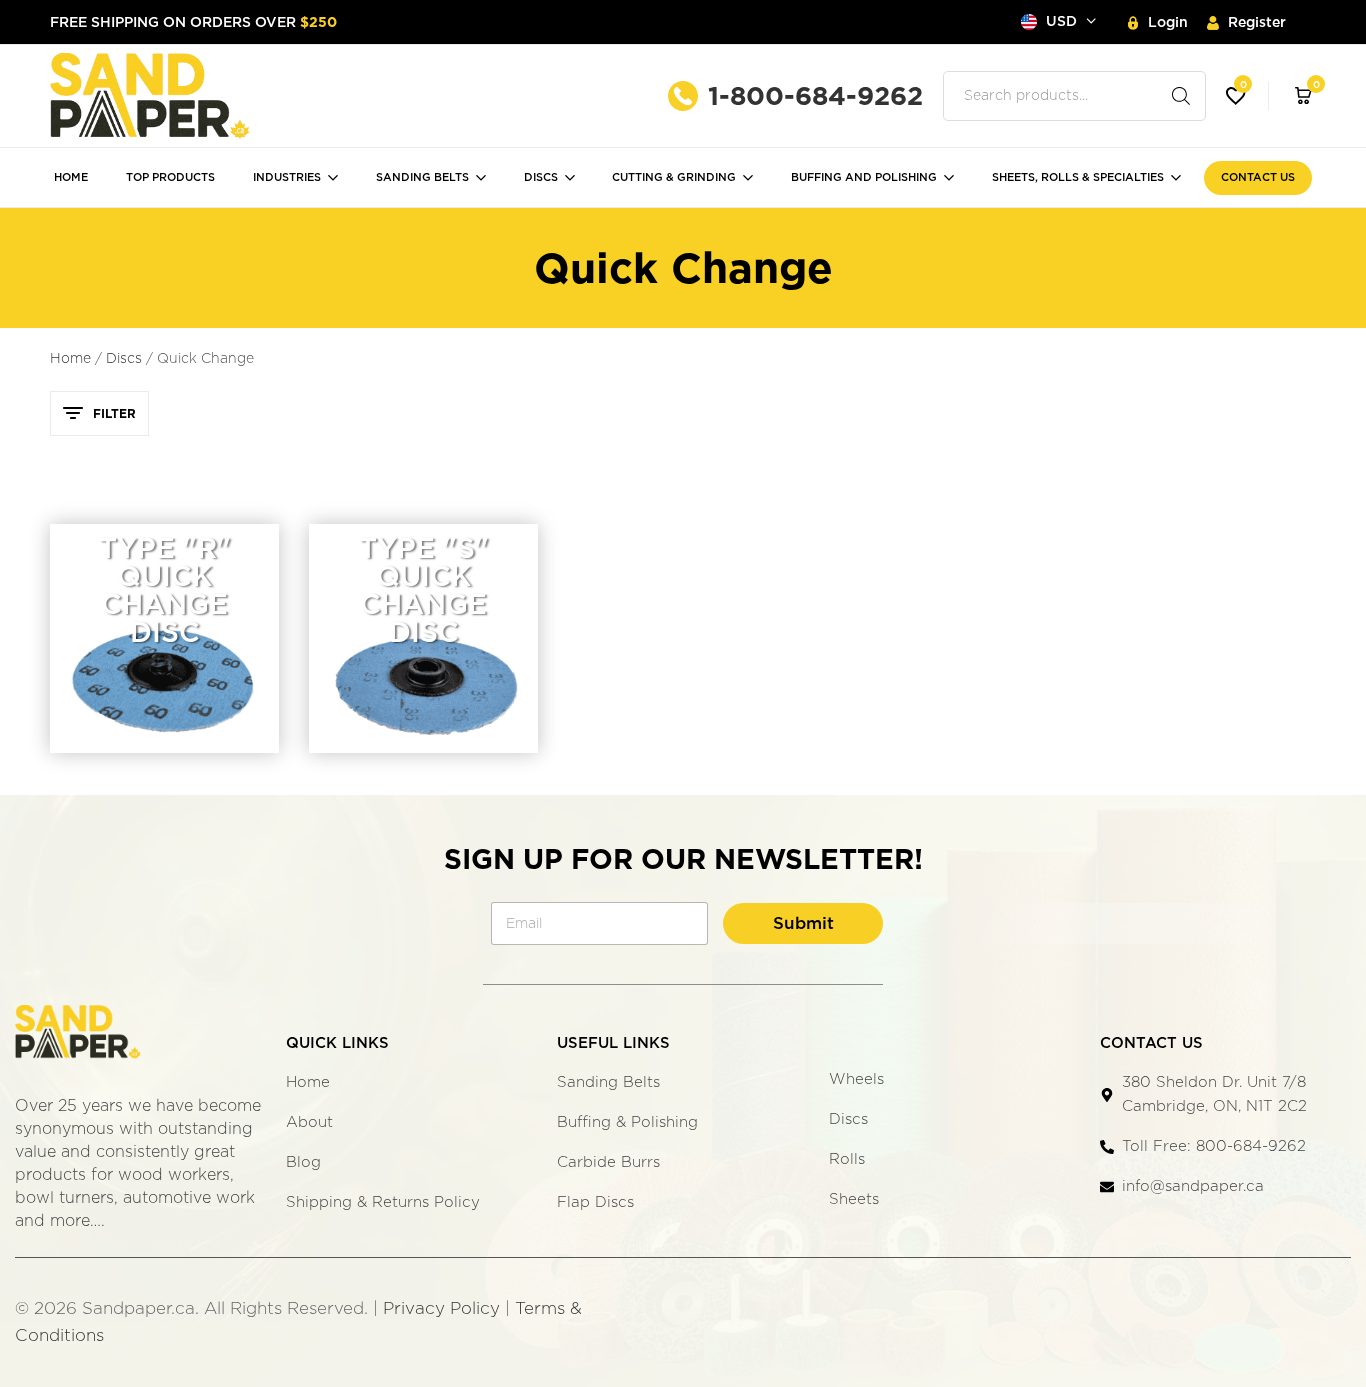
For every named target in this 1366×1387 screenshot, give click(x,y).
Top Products (170, 177)
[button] (1236, 96)
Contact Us (1258, 177)
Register (1257, 22)
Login (1168, 22)
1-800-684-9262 (815, 95)
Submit (803, 923)
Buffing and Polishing (864, 177)
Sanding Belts (422, 177)
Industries (287, 177)
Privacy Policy (441, 1308)
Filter (114, 413)
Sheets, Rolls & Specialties (1078, 177)
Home (71, 177)
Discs (541, 177)
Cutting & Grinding (674, 177)
